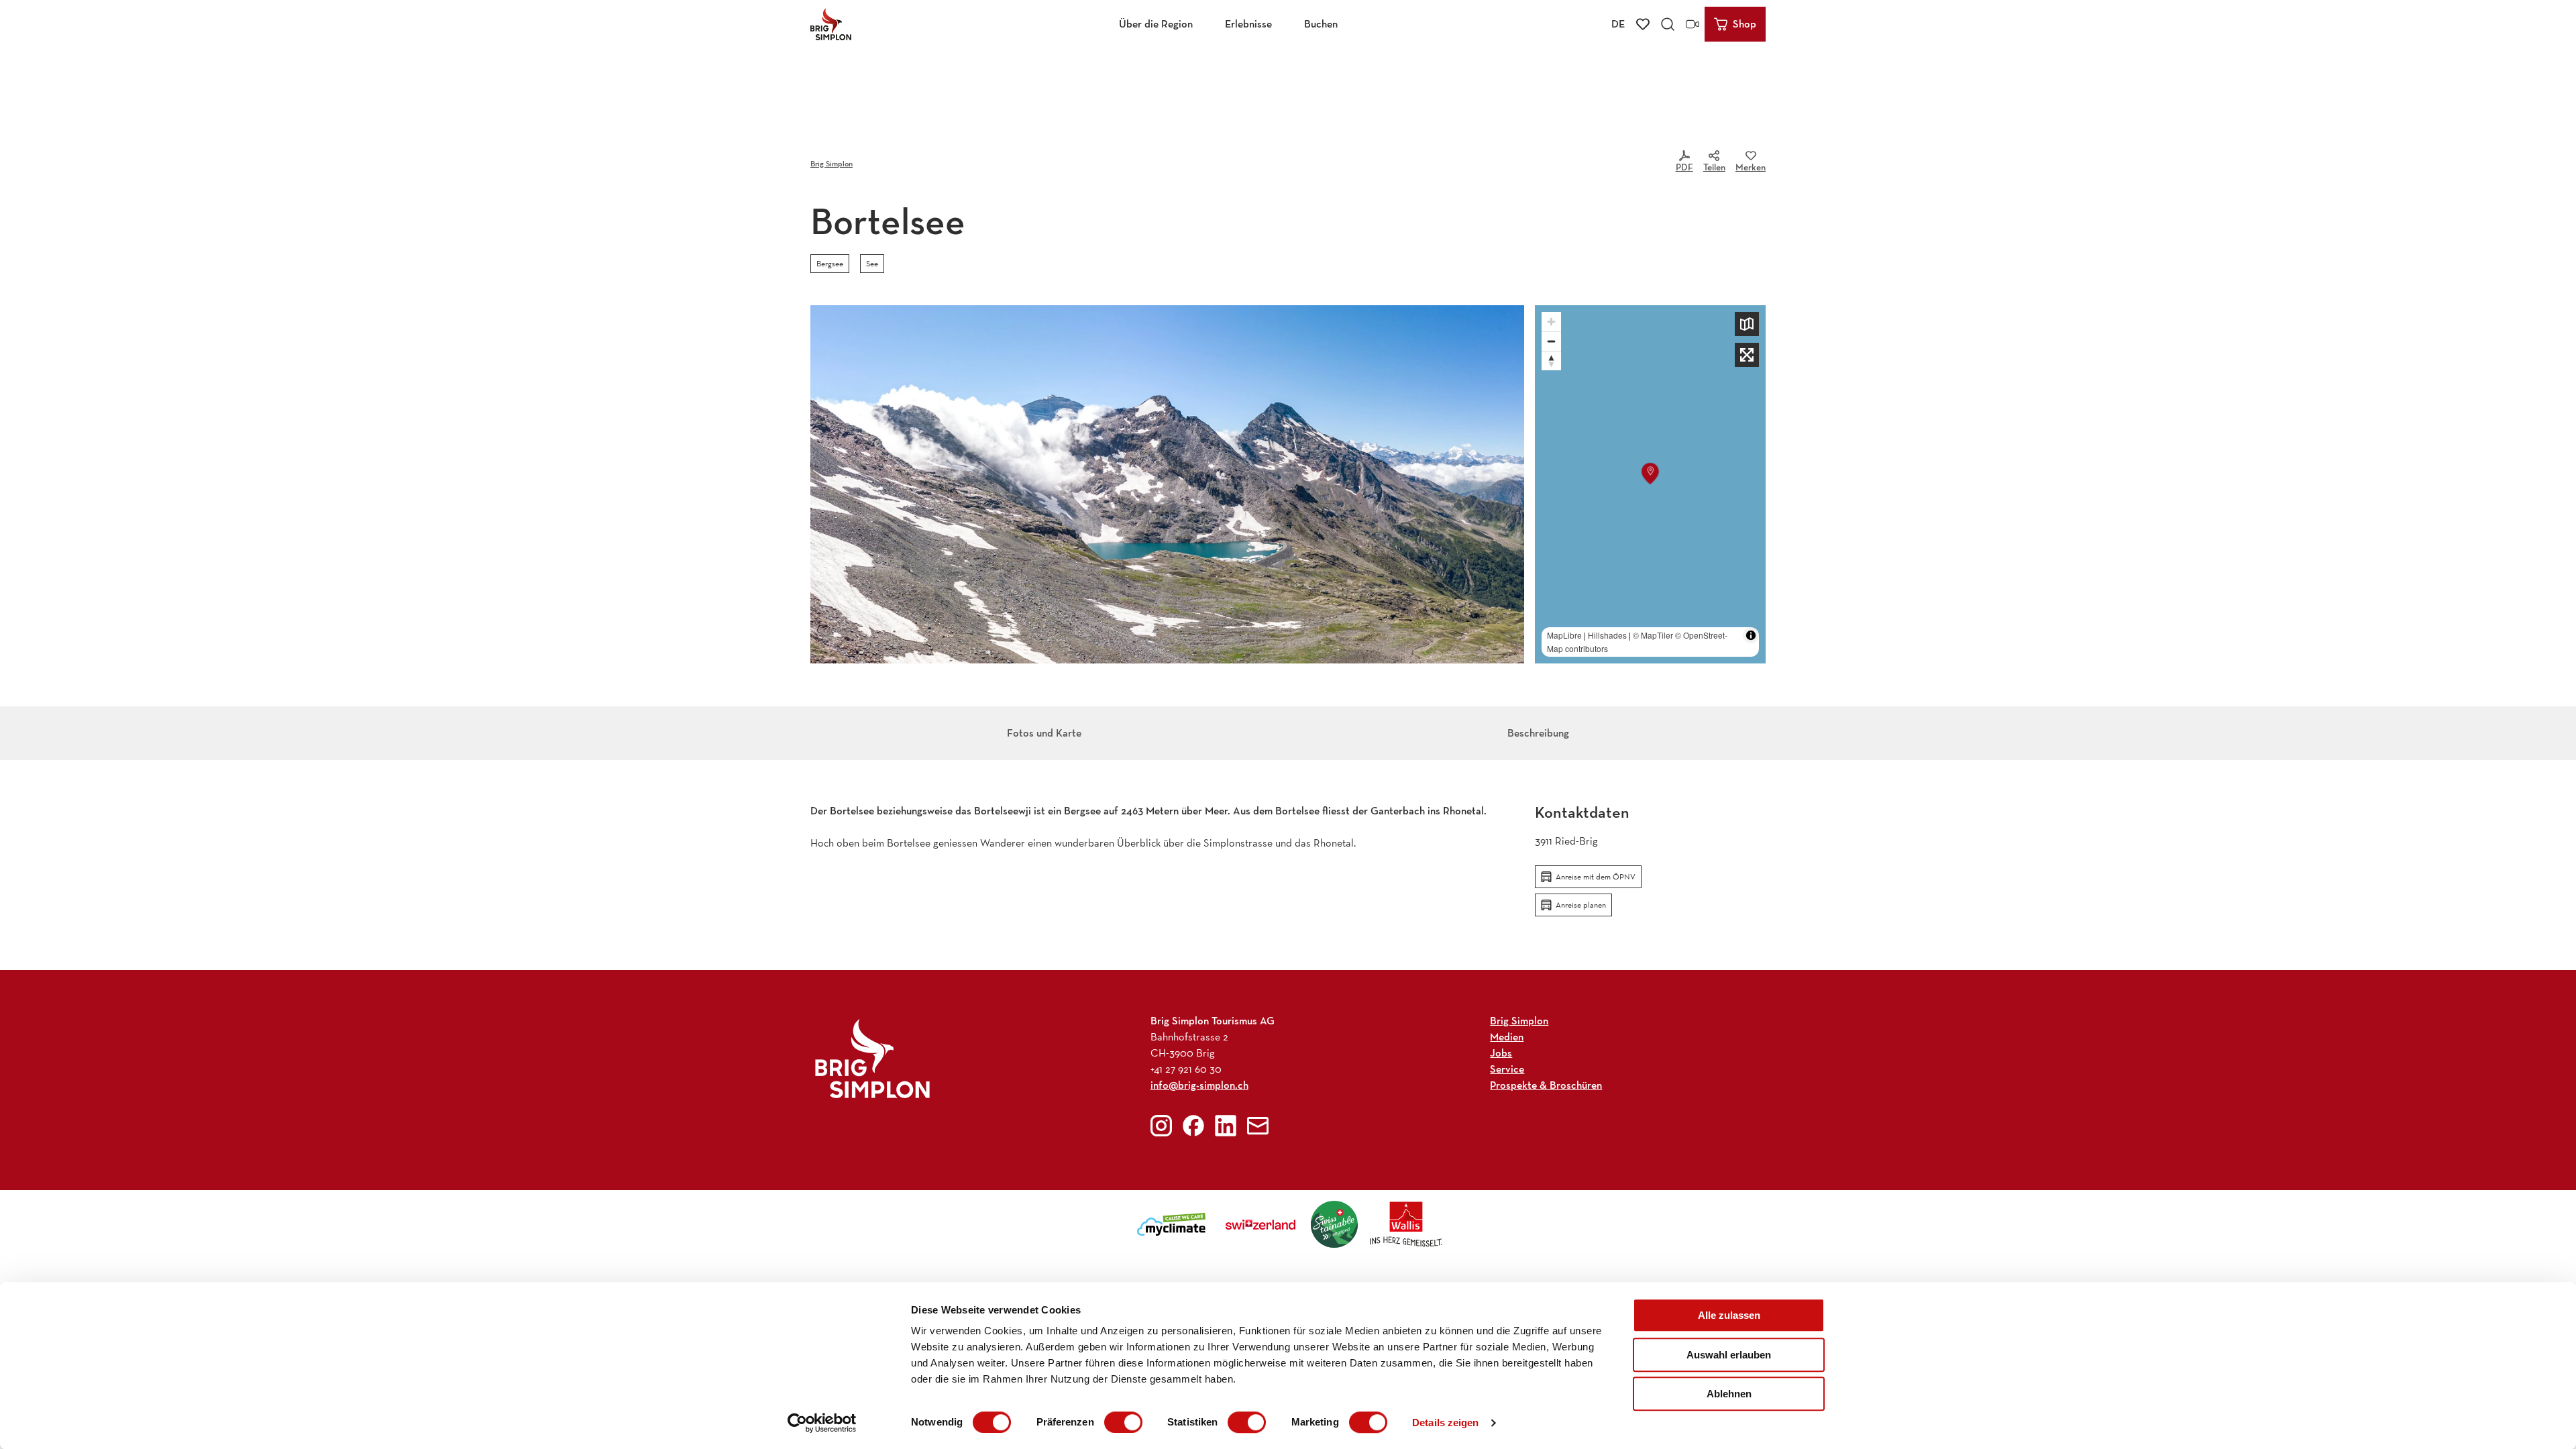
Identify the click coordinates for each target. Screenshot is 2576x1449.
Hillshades (1607, 635)
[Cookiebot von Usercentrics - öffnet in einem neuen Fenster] (822, 1423)
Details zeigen (1445, 1423)
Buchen (1321, 24)
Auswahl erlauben (1729, 1355)
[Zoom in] (1551, 322)
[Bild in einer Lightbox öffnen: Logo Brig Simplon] (872, 1058)
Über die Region (1156, 24)
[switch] (1123, 1422)
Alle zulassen (1729, 1315)
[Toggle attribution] (1751, 635)
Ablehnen (1729, 1394)
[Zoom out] (1551, 341)
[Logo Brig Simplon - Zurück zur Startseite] (831, 24)
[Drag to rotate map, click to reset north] (1551, 361)
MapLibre (1564, 635)
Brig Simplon (831, 163)
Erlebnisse (1248, 24)
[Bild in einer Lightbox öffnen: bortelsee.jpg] (1167, 484)
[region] (1650, 484)
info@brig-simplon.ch (1199, 1085)
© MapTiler (1653, 635)
